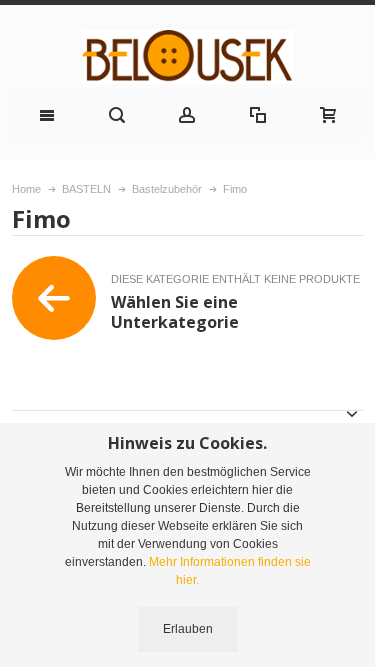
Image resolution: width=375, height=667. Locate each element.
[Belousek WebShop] (187, 57)
